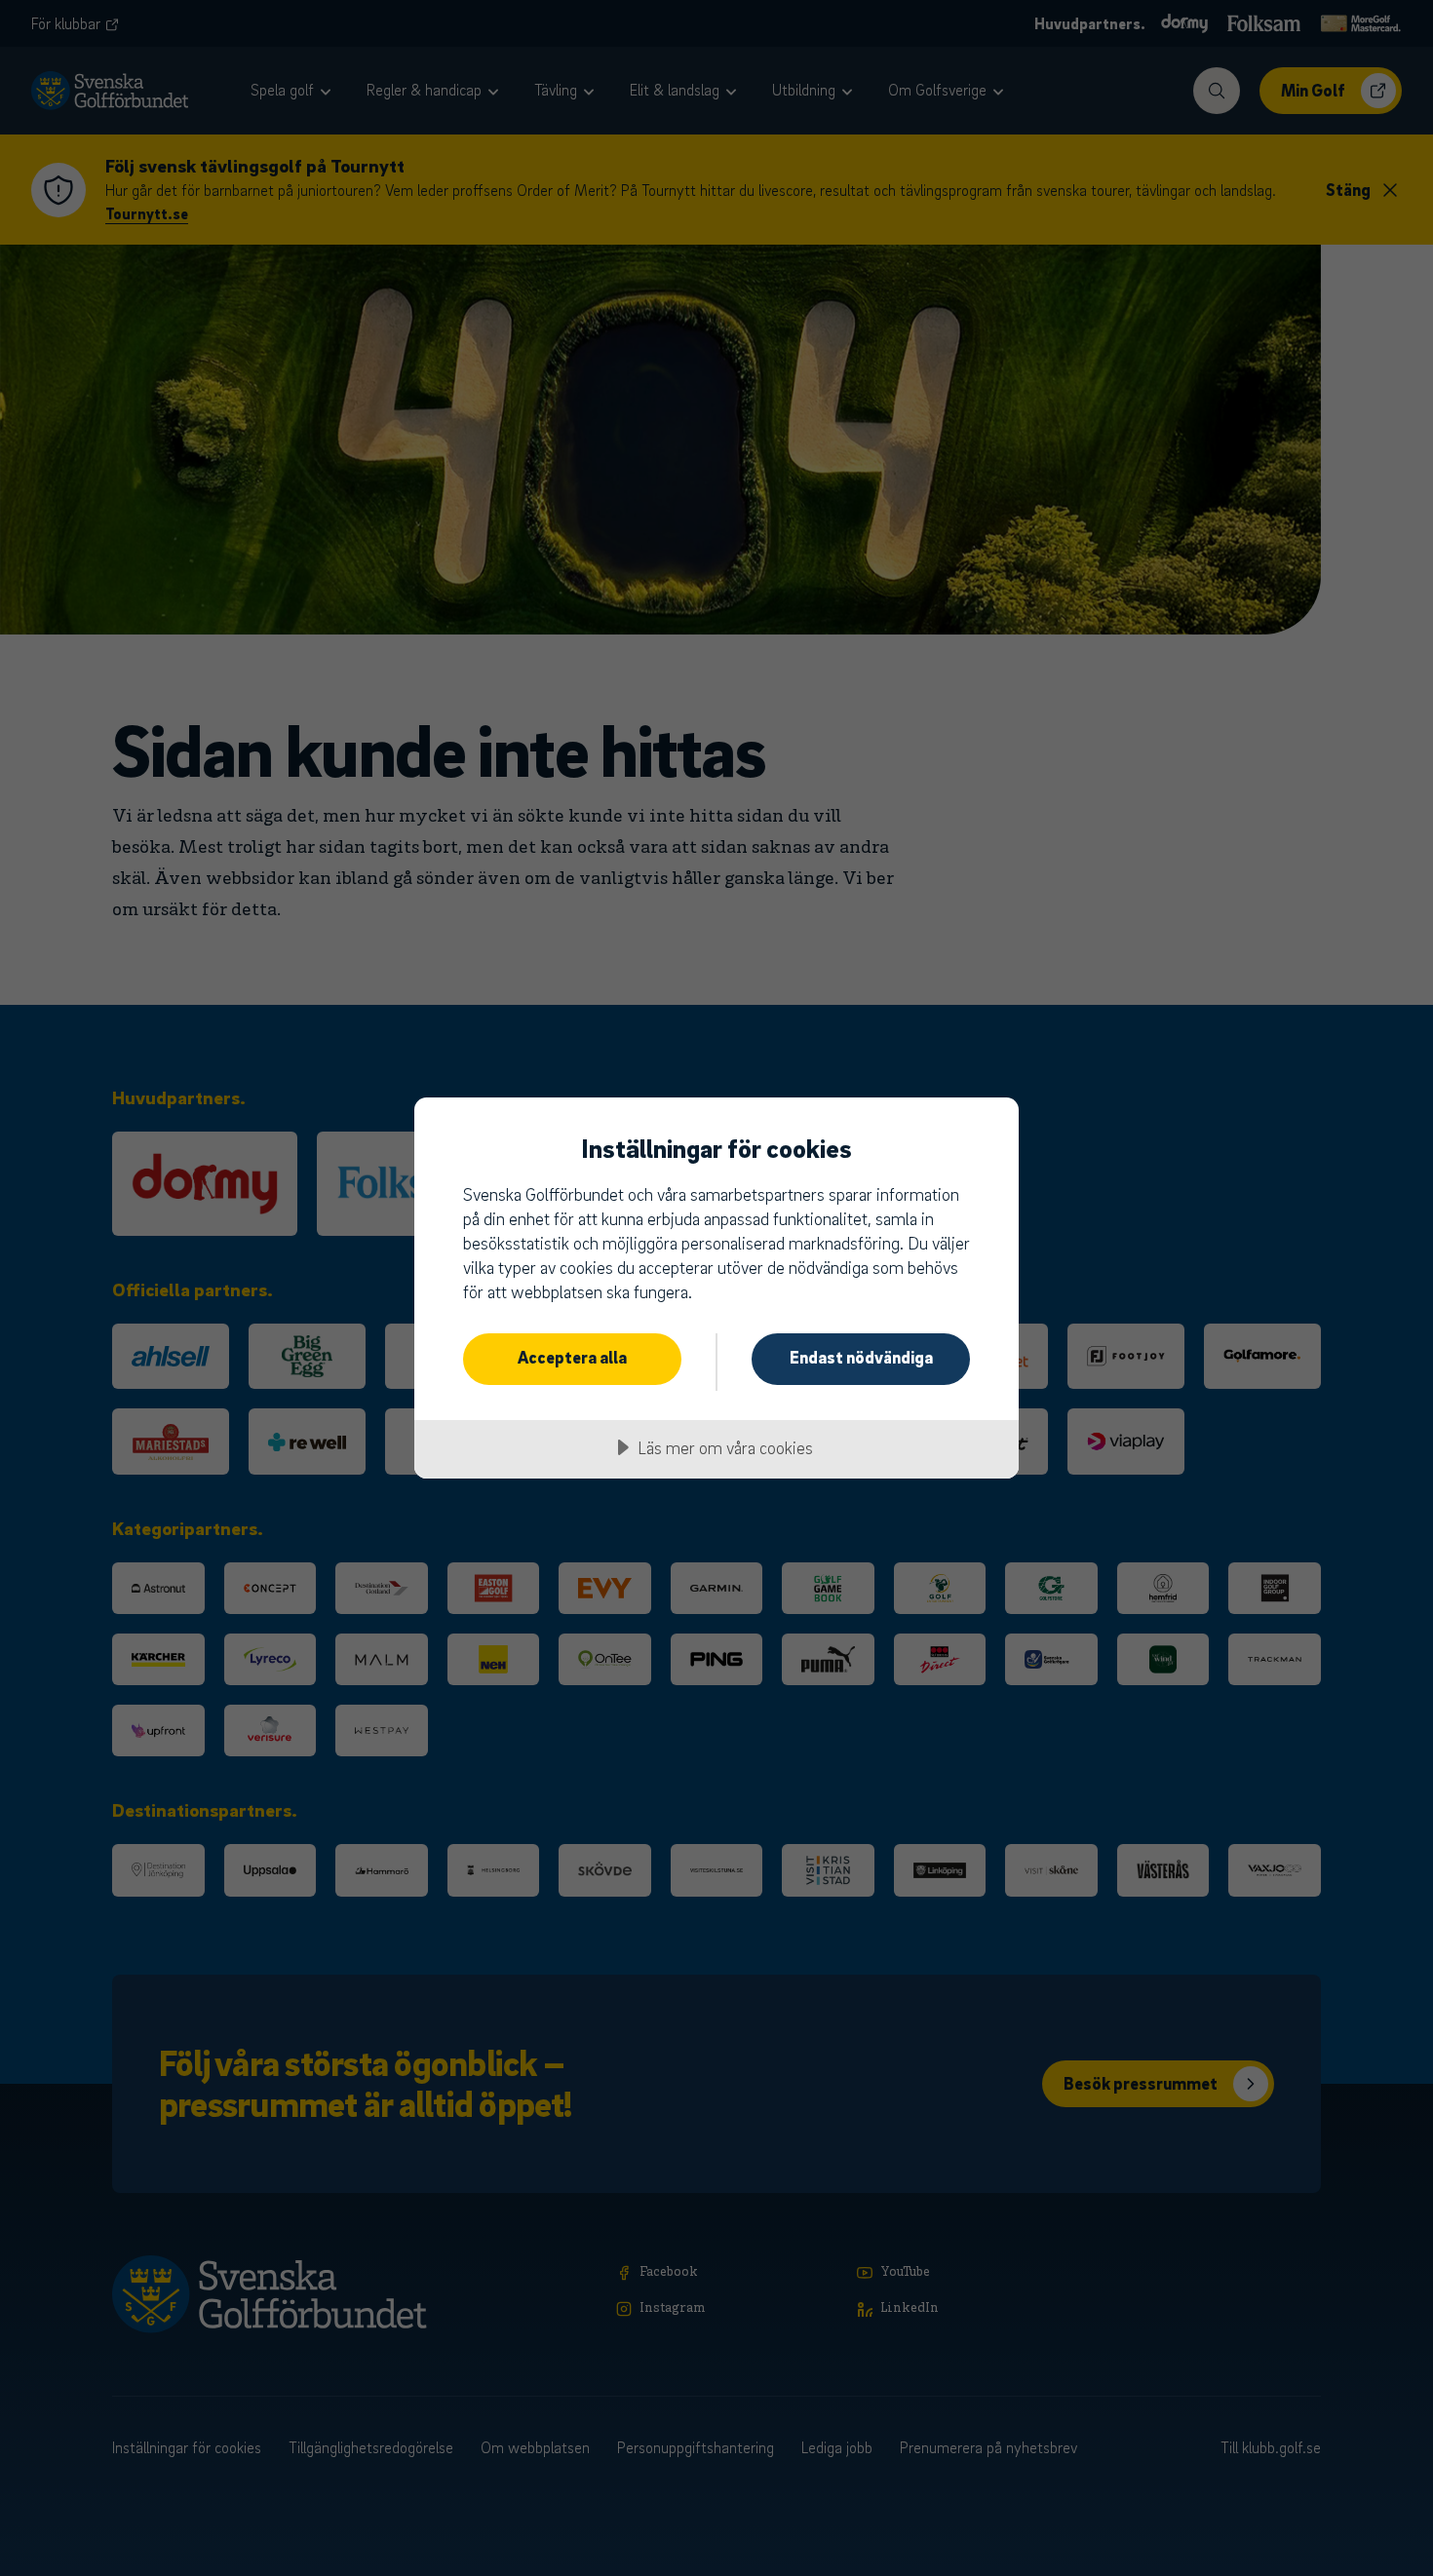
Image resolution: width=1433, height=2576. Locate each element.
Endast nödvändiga (861, 1357)
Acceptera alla (572, 1357)
